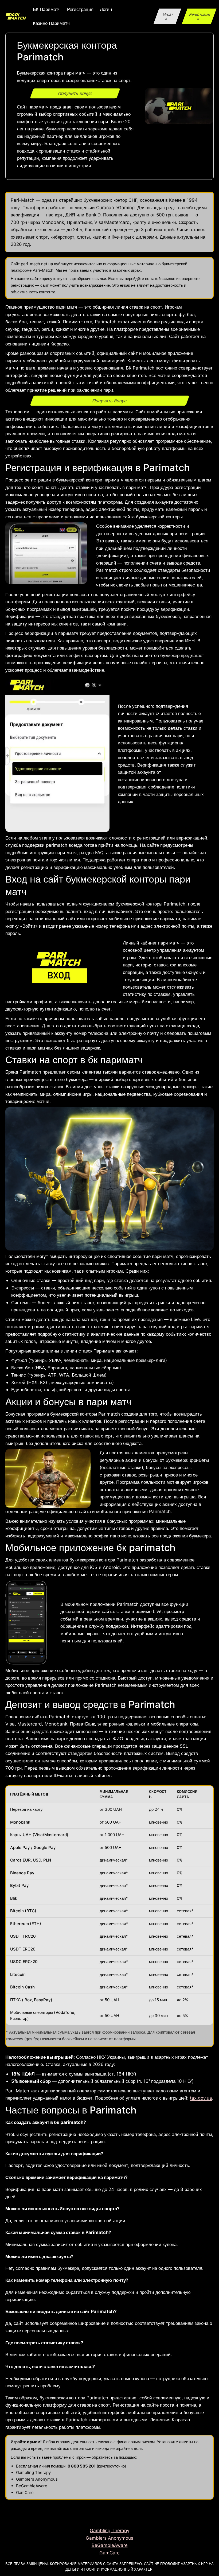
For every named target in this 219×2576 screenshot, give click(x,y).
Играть (168, 16)
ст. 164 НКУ (122, 2074)
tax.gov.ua (201, 2098)
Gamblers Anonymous (37, 2479)
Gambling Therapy (33, 2472)
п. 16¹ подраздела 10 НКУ (165, 2081)
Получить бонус (75, 94)
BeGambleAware (32, 2486)
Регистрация (200, 16)
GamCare (25, 2493)
